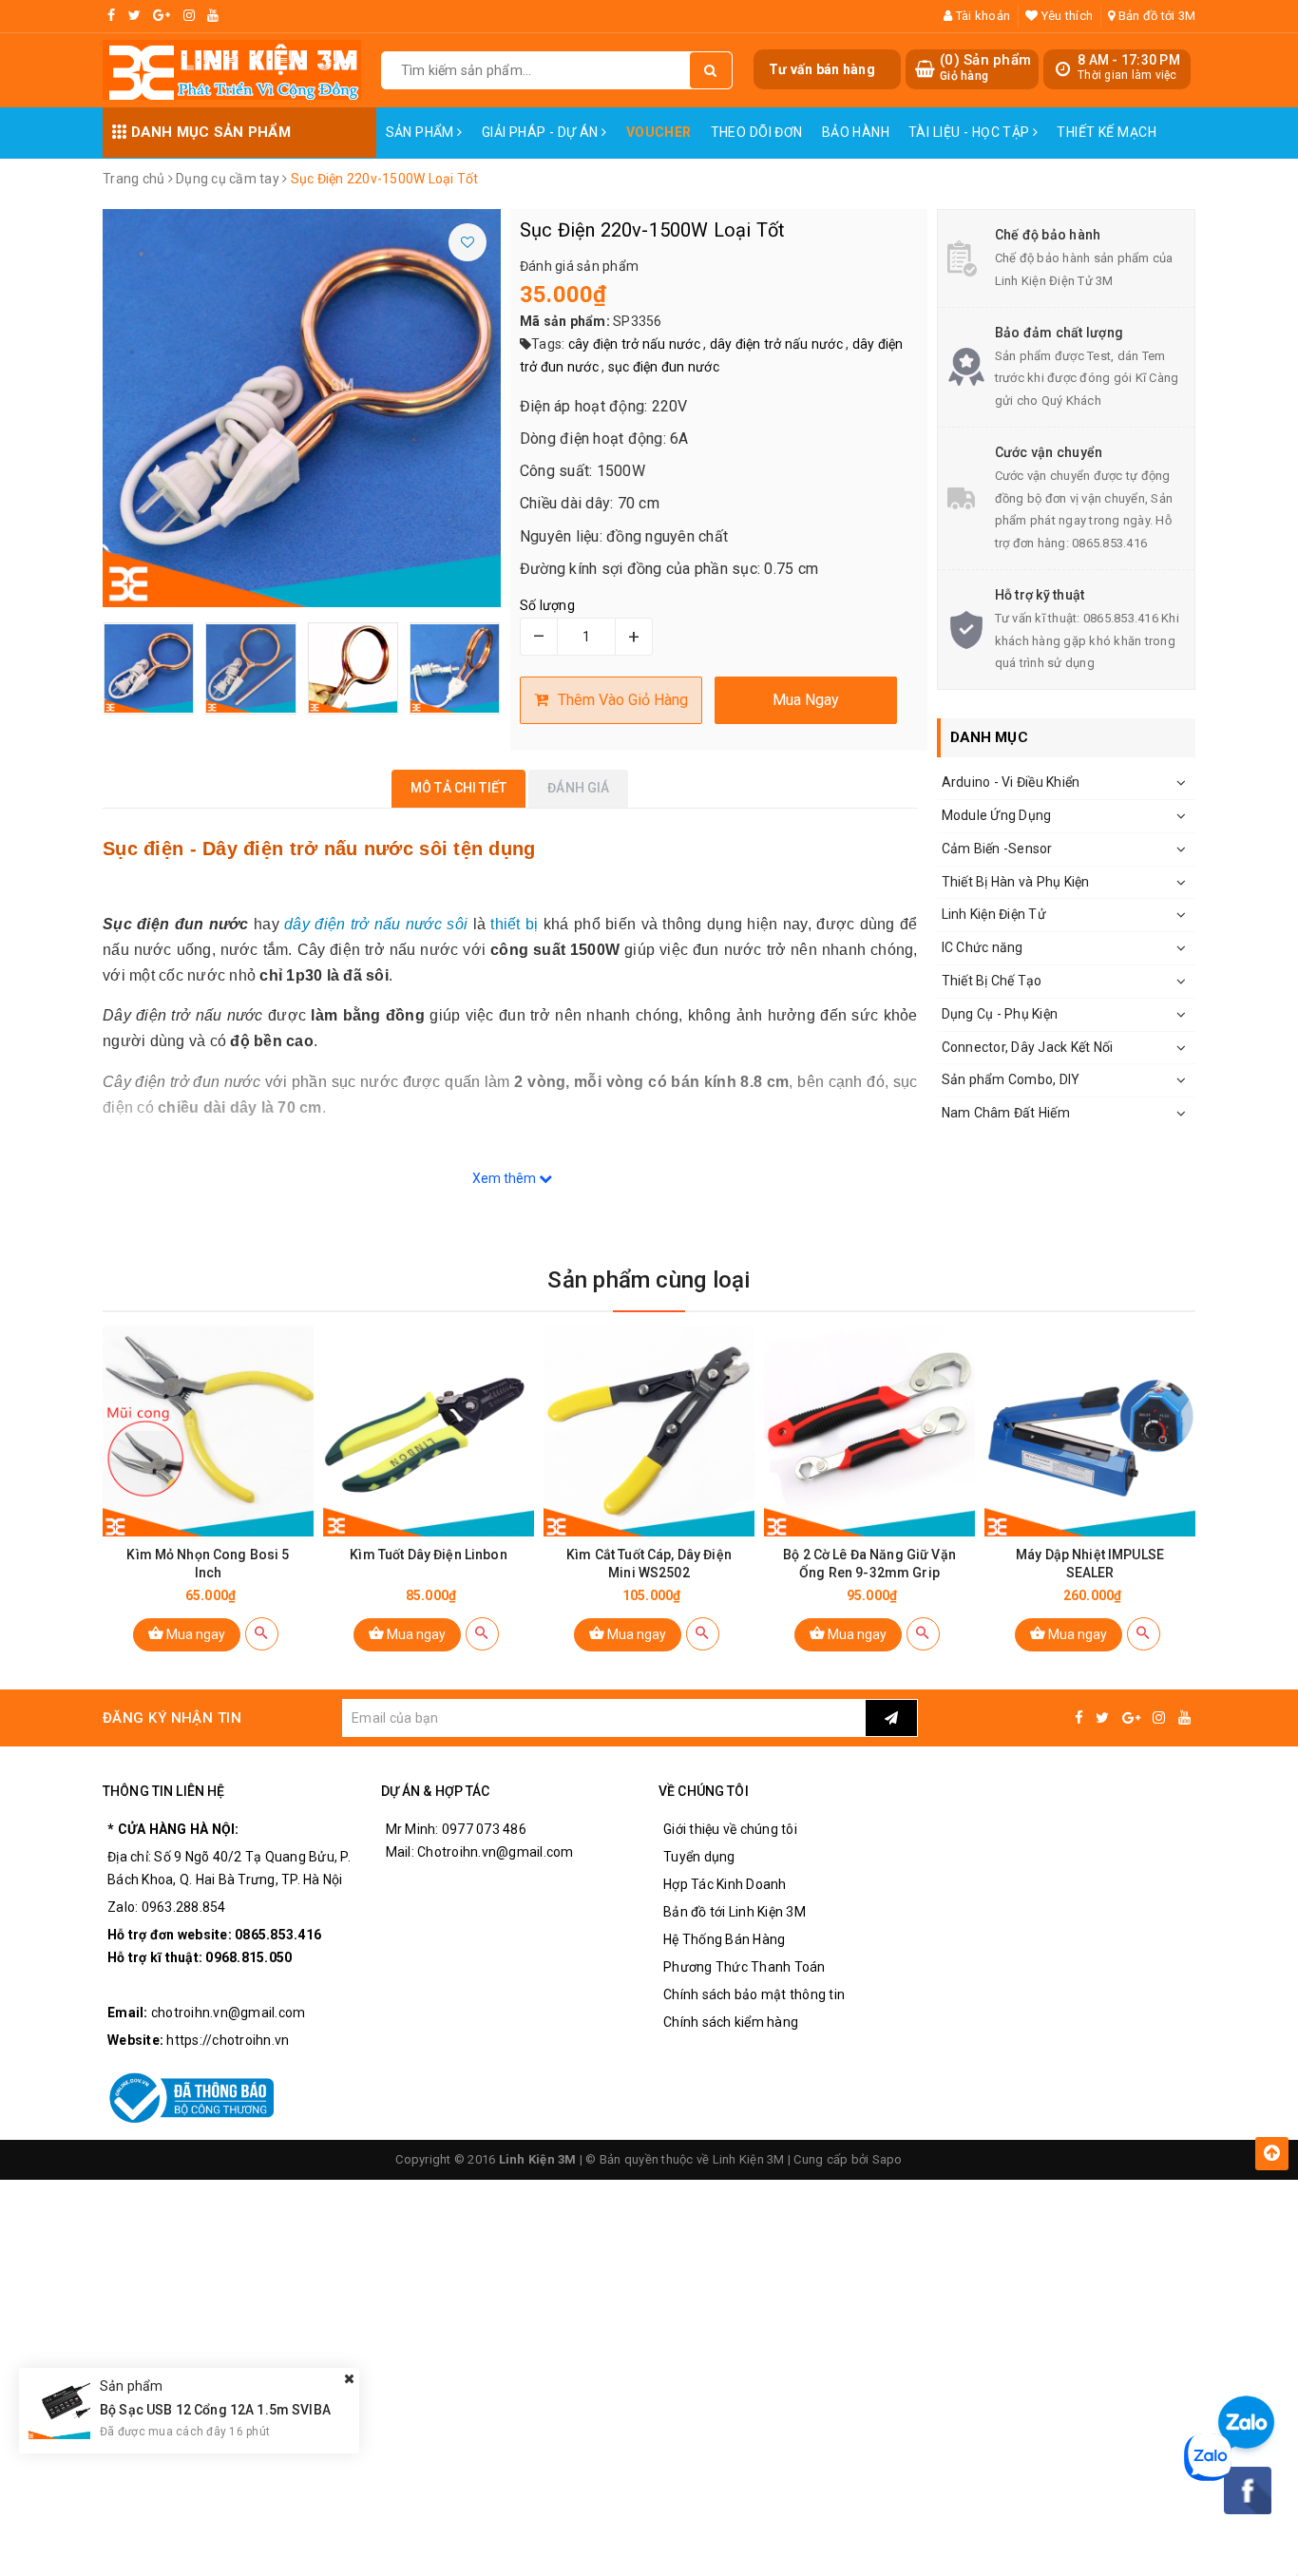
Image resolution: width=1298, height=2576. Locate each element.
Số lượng (547, 605)
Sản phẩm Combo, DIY (1011, 1079)
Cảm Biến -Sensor (997, 849)
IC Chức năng (983, 947)
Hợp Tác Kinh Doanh (725, 1884)
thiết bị (514, 924)
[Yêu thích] (468, 242)
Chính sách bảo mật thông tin (754, 1994)
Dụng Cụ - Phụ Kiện (1000, 1014)
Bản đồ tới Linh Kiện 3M (735, 1912)
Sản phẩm (422, 132)
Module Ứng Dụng (997, 815)
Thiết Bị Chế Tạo (992, 981)
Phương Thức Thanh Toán (744, 1967)
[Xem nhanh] (262, 1634)
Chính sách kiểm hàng (731, 2022)
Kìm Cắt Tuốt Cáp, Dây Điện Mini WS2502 (649, 1564)
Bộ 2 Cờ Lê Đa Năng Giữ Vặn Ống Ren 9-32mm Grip (869, 1564)
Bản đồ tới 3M (1155, 16)
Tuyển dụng (699, 1857)
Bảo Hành (856, 132)
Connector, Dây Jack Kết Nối (1028, 1047)
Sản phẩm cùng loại (649, 1280)
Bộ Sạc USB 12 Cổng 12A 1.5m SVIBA (215, 2410)
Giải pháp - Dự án (542, 132)
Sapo (888, 2159)
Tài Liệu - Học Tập (971, 132)
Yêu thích (1066, 16)
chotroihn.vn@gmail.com (229, 2013)
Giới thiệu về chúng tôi (730, 1829)
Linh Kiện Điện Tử (994, 914)
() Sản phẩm (985, 67)
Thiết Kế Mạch (1106, 132)
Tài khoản (982, 16)
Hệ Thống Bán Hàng (724, 1939)
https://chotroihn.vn (228, 2040)
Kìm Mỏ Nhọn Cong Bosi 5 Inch (208, 1564)
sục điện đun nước (664, 367)
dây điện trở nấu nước (776, 344)
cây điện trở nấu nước (634, 344)
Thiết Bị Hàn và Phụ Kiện (1016, 882)
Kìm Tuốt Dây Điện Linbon (428, 1555)
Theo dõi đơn (757, 132)
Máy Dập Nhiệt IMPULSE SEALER (1090, 1564)
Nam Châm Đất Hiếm (1006, 1113)
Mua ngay (194, 1634)
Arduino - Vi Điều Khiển (1011, 782)
